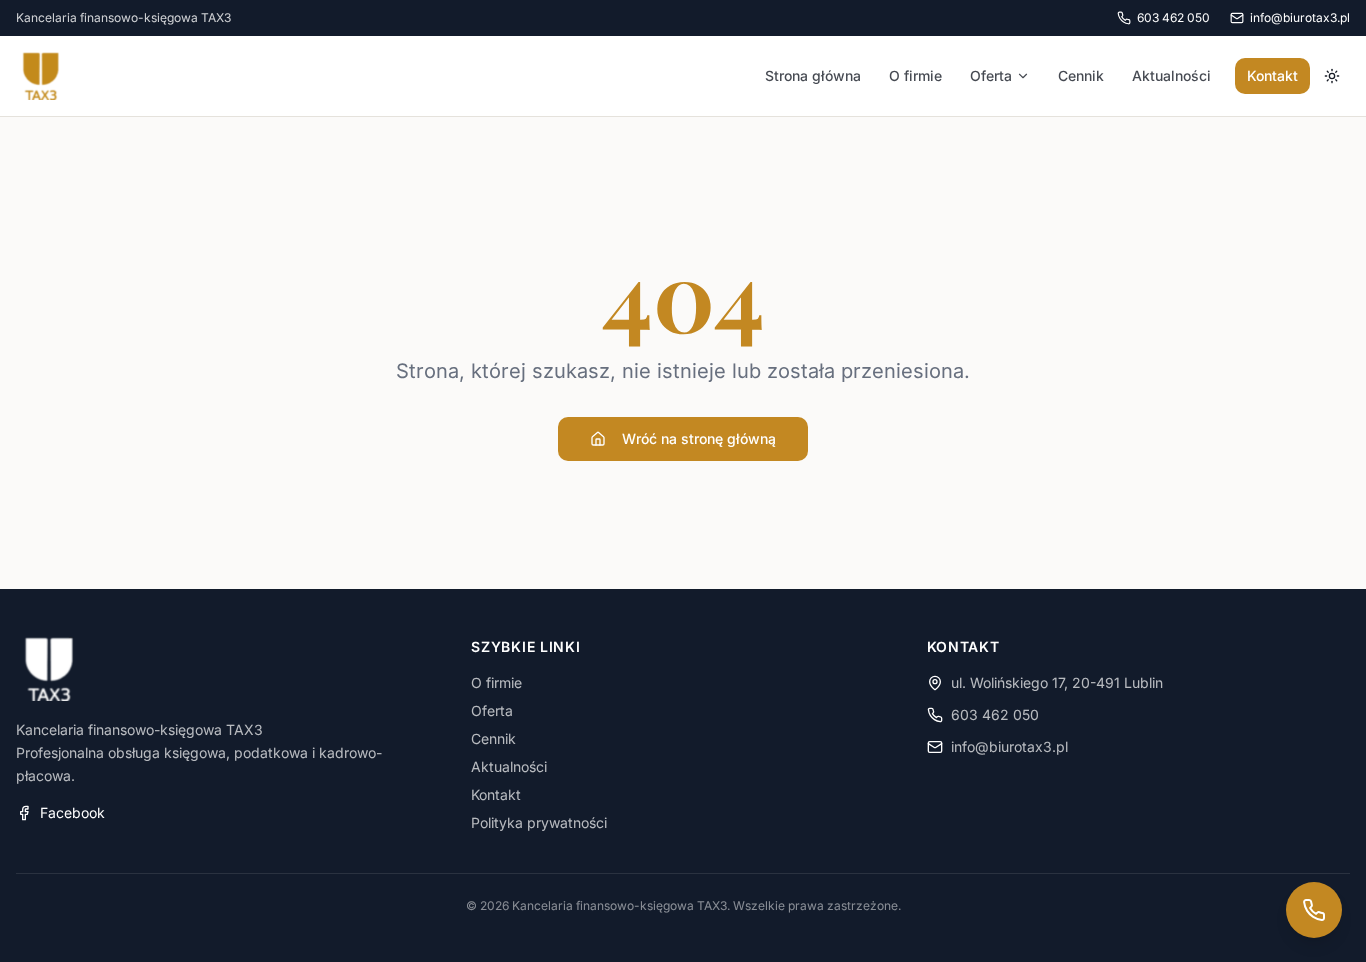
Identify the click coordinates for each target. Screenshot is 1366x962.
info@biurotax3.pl (1009, 746)
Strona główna (813, 75)
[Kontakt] (1314, 910)
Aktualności (1171, 75)
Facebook (72, 812)
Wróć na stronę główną (699, 438)
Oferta (991, 75)
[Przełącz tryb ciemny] (1332, 76)
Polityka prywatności (539, 822)
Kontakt (1272, 75)
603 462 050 (995, 714)
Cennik (1081, 75)
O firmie (915, 75)
